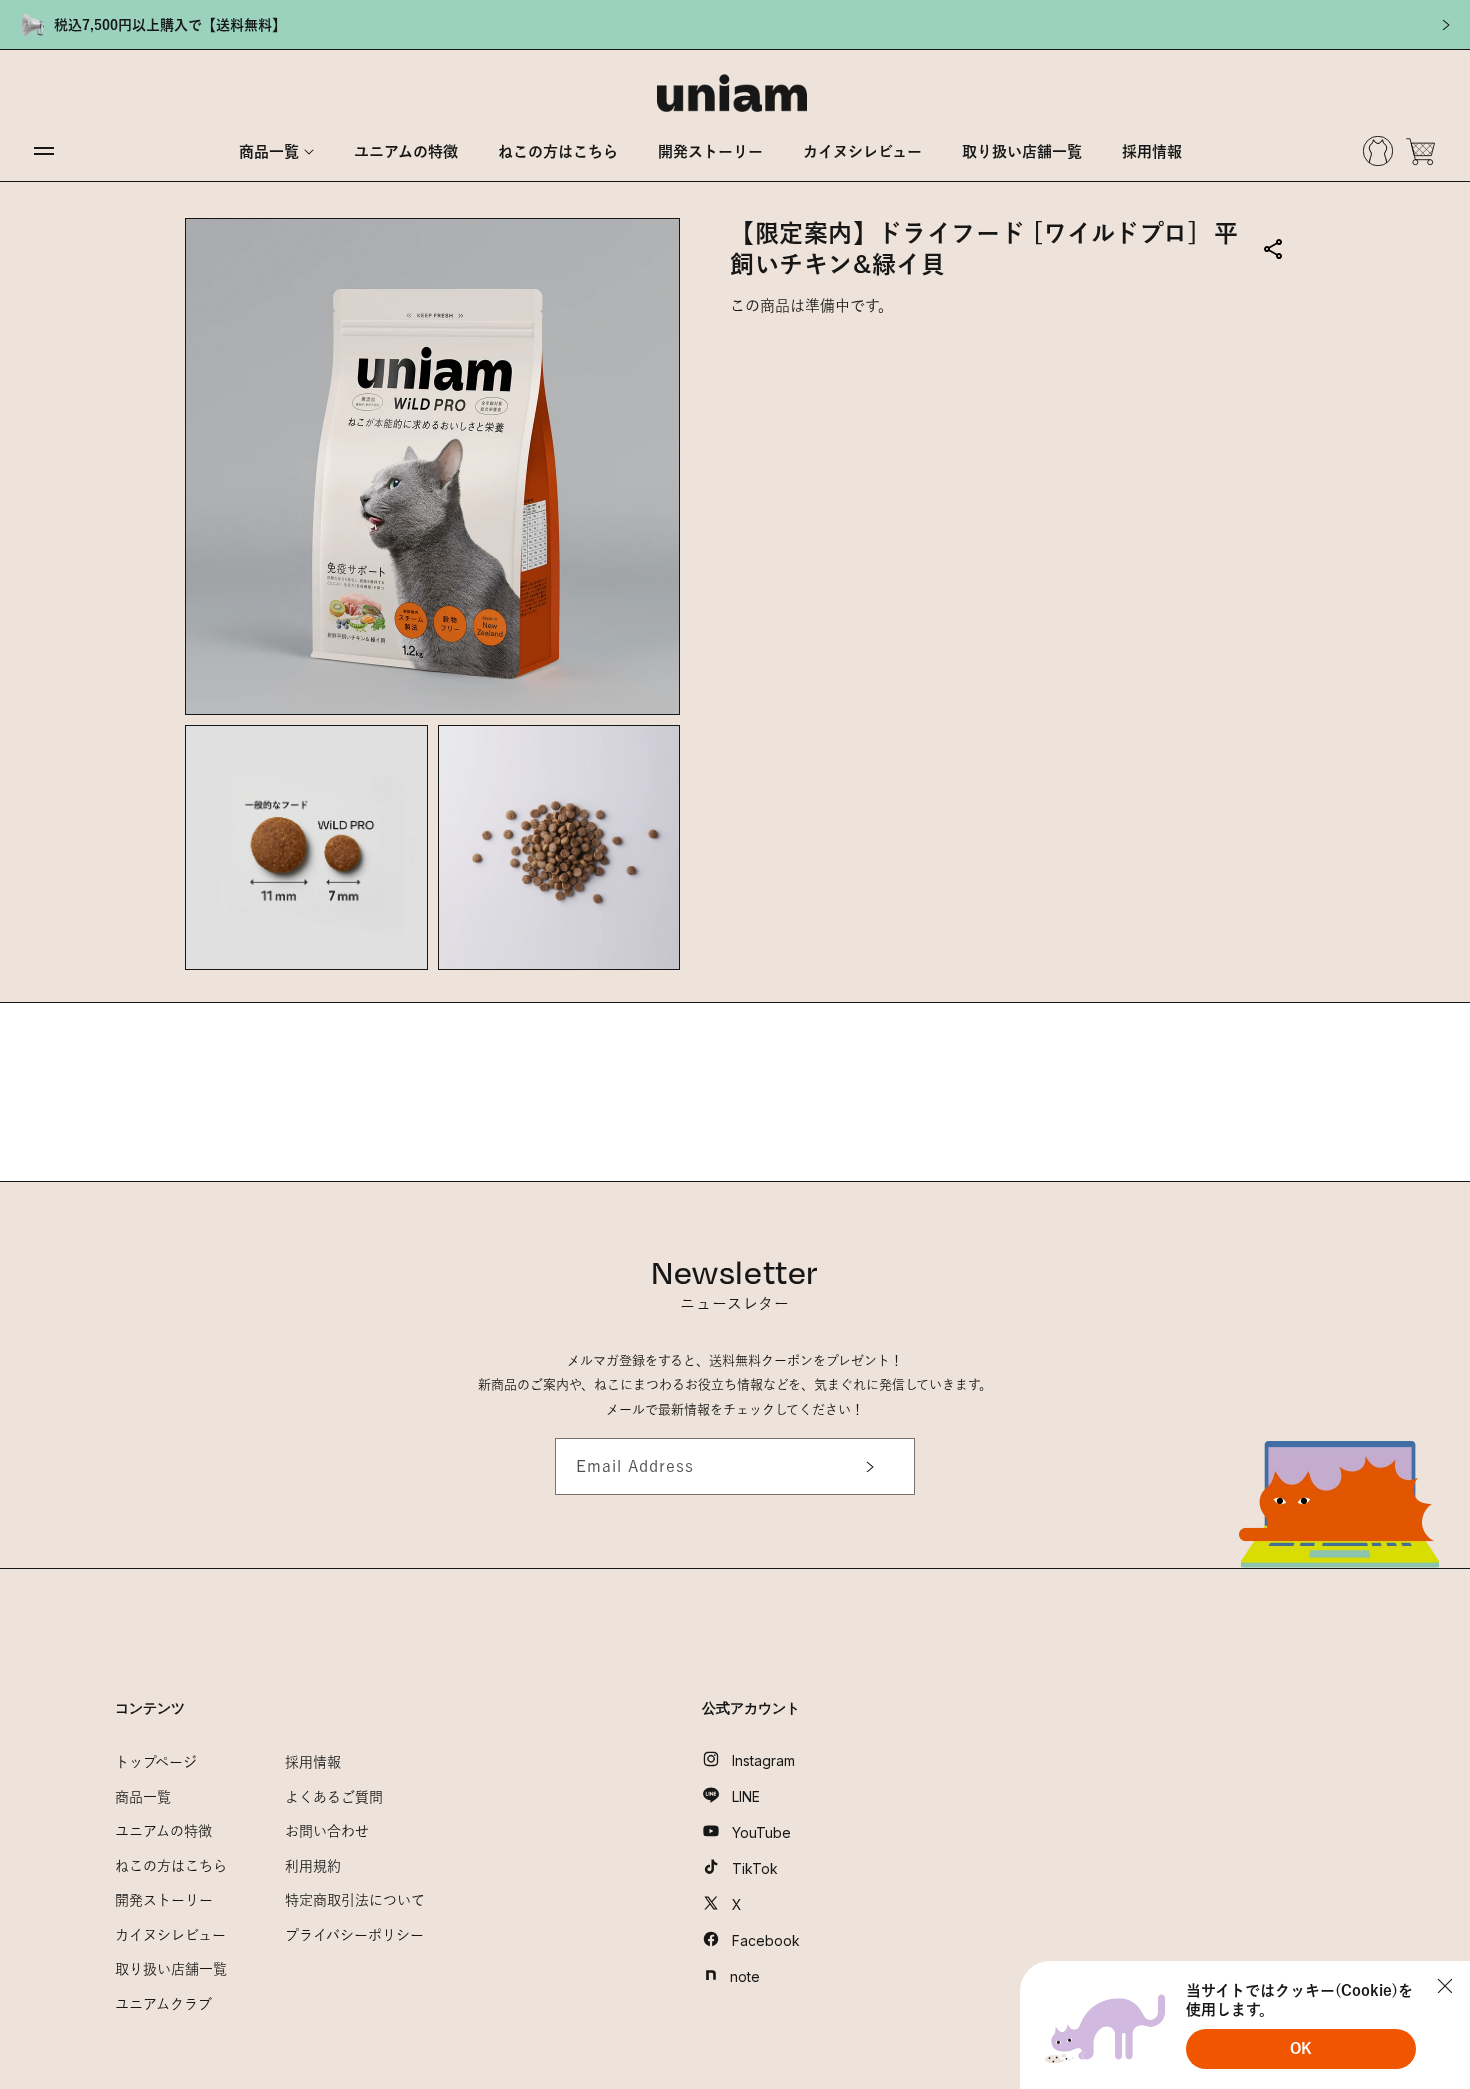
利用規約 (313, 1866)
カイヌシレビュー (170, 1935)
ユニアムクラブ (163, 2004)
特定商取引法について (355, 1900)
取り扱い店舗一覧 (171, 1969)
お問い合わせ (327, 1831)
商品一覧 (143, 1797)
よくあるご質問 (334, 1797)
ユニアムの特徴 (163, 1831)
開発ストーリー (164, 1900)
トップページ (156, 1762)
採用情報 (313, 1762)
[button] (276, 152)
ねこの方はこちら (171, 1866)
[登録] (863, 1466)
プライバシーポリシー (354, 1935)
